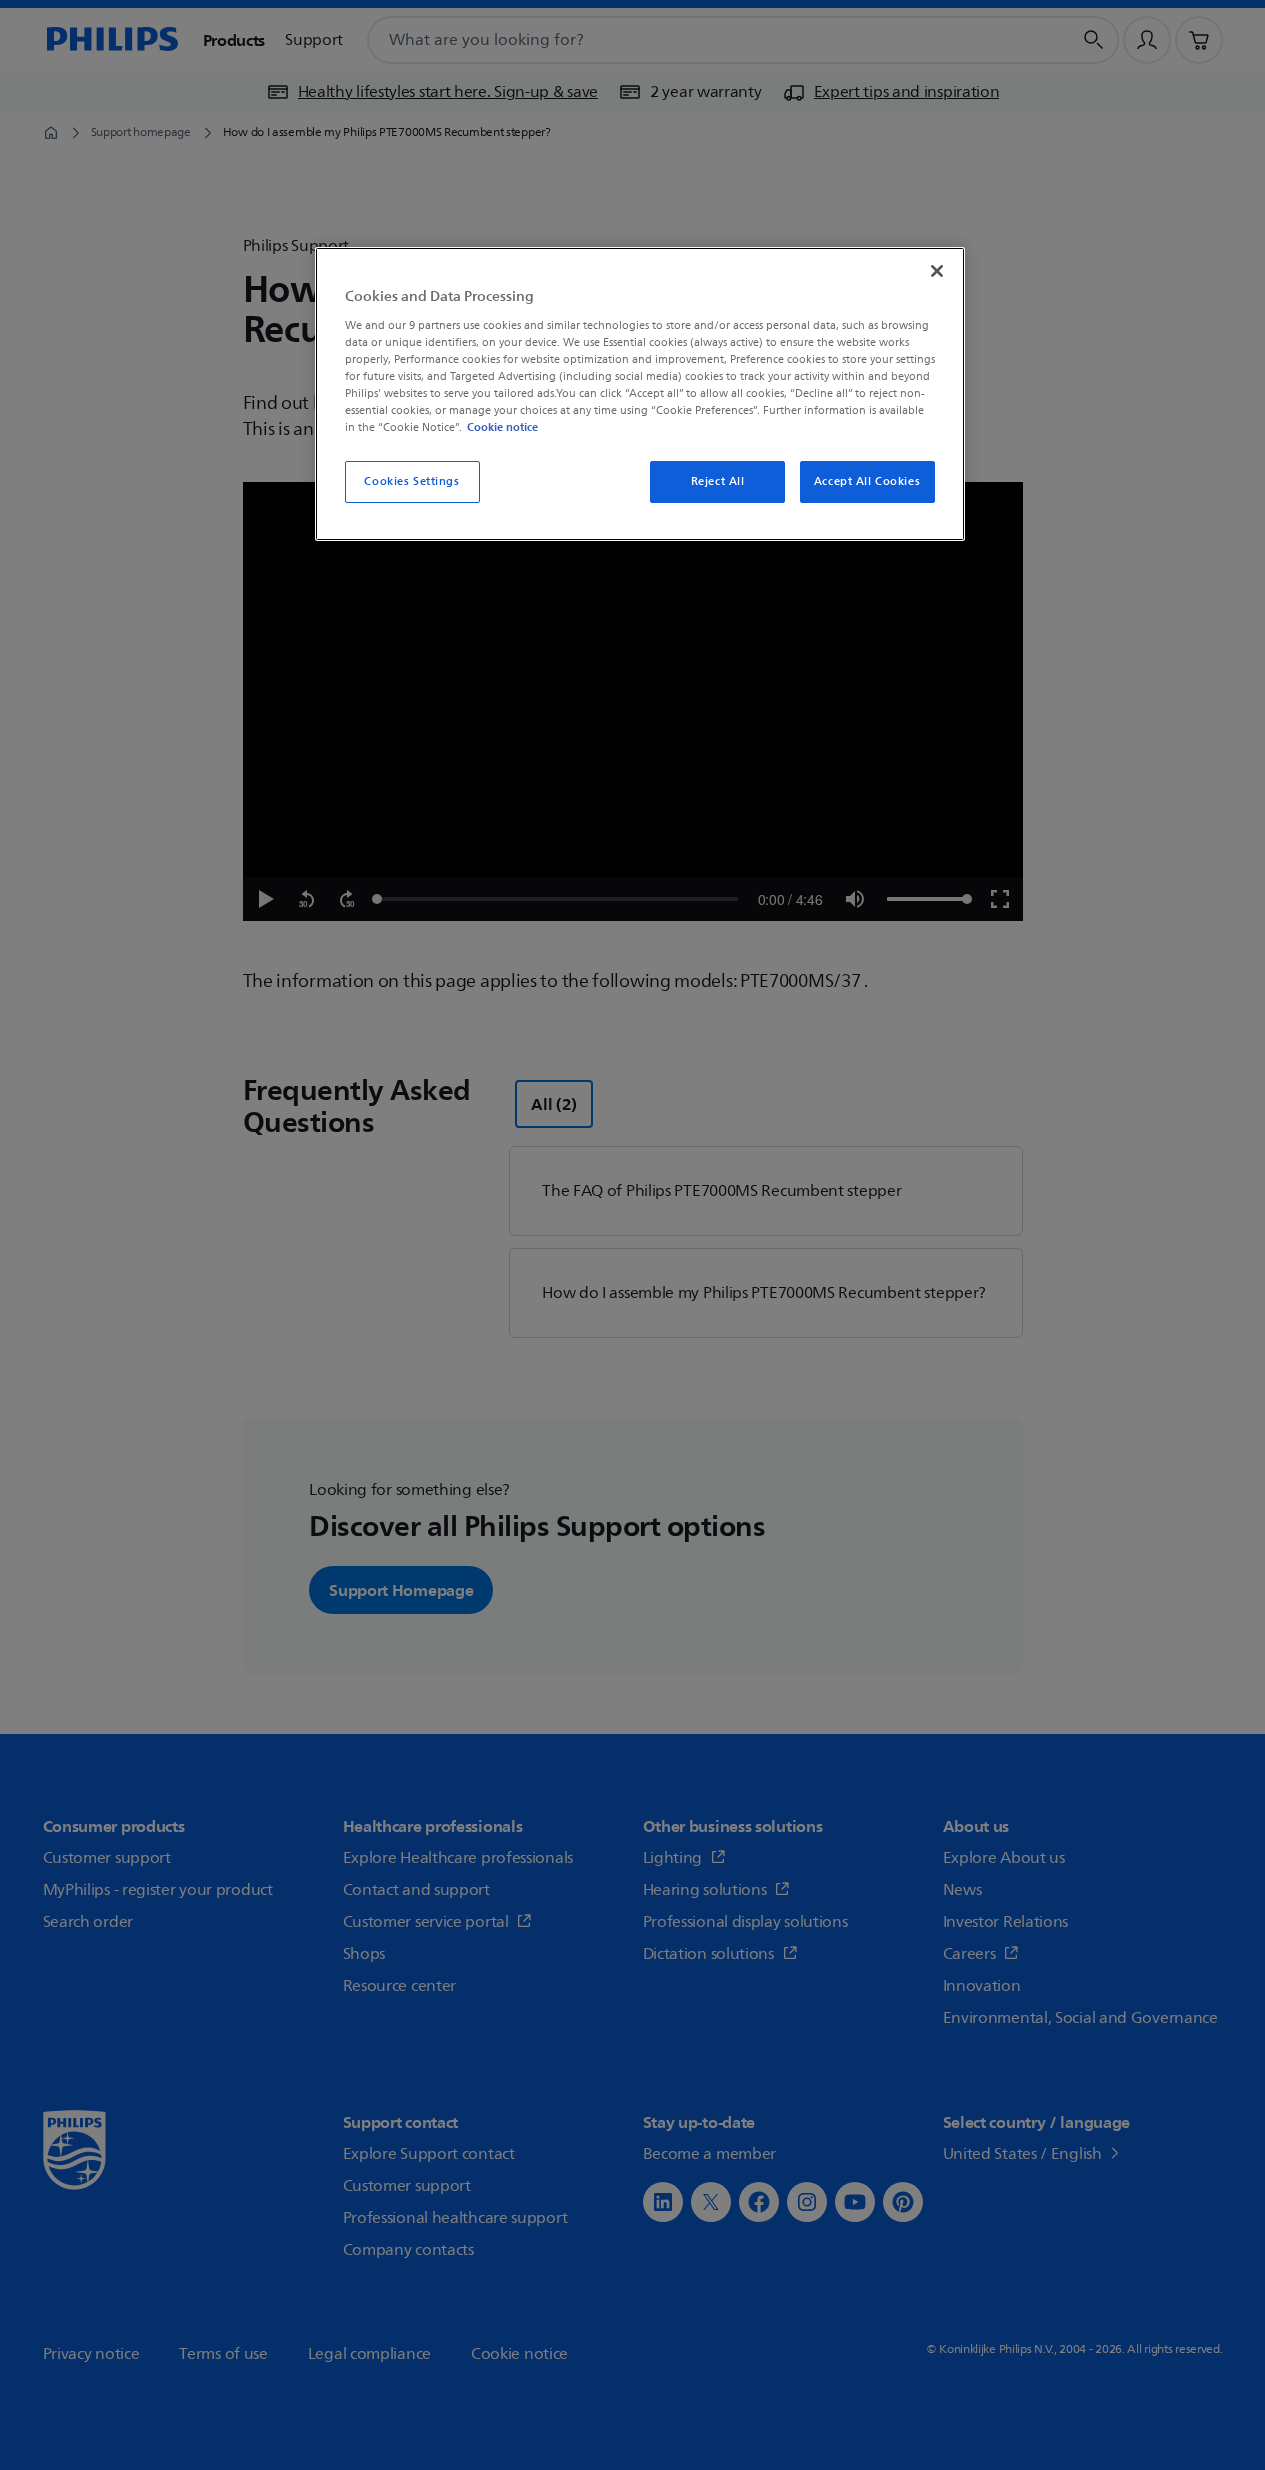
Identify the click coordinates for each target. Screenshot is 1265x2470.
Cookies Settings (411, 481)
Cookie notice (502, 427)
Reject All (718, 481)
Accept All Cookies (867, 481)
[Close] (937, 271)
